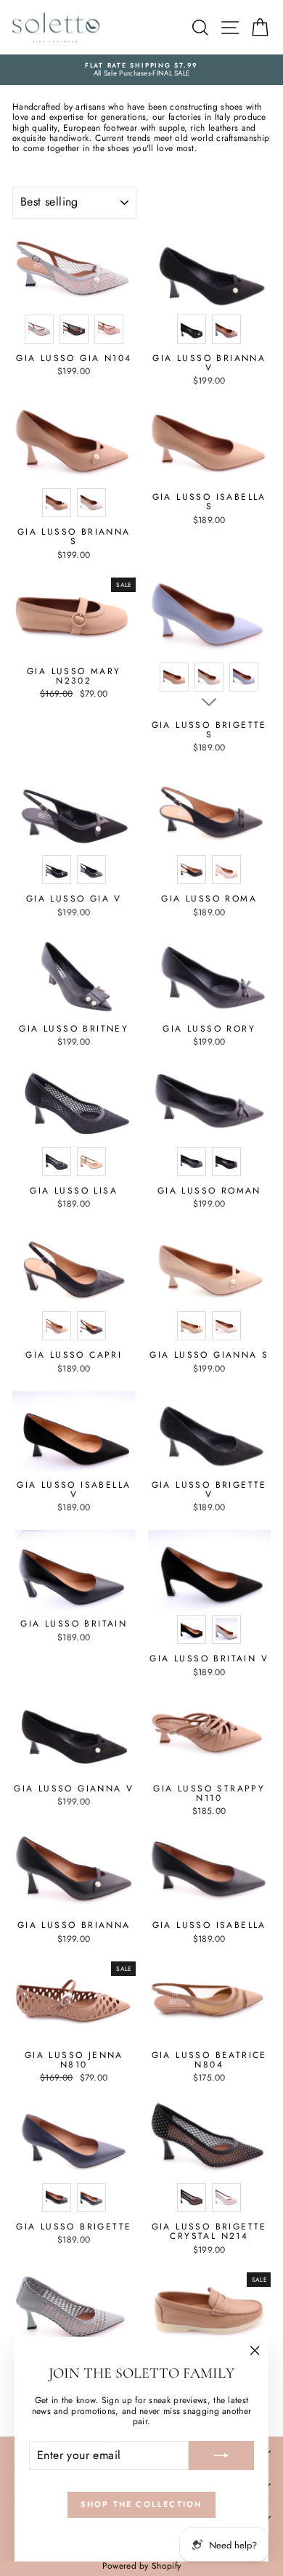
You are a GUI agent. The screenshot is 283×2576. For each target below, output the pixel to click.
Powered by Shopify (141, 2566)
